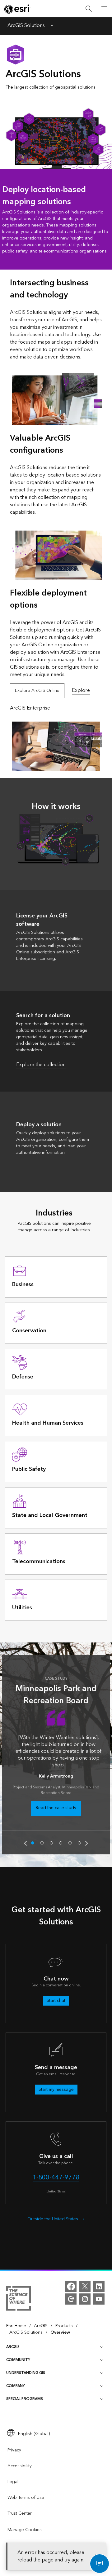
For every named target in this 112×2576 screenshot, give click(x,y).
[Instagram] (85, 2299)
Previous (26, 1843)
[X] (85, 2286)
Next (86, 1843)
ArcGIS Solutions (26, 26)
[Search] (89, 9)
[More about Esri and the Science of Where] (19, 2299)
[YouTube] (99, 2299)
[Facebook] (71, 2286)
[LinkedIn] (99, 2286)
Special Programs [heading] (25, 2399)
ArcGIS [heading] (13, 2347)
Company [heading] (16, 2386)
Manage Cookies (25, 2530)
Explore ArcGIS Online (37, 691)
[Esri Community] (71, 2299)
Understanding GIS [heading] (26, 2373)
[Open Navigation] (104, 9)
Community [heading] (18, 2360)
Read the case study (56, 1808)
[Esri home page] (17, 9)
